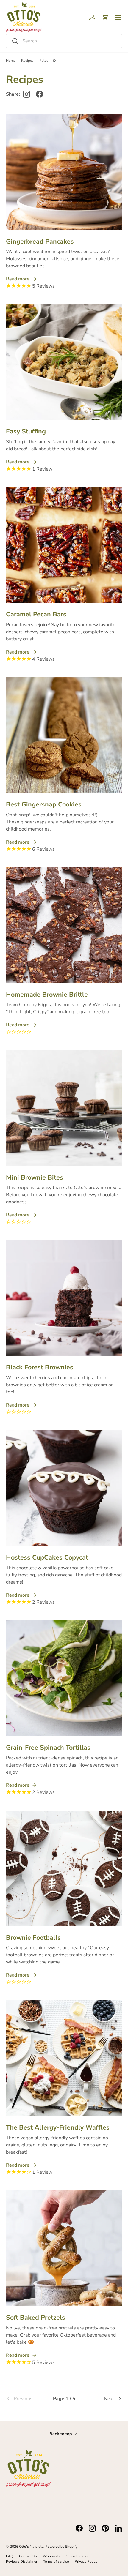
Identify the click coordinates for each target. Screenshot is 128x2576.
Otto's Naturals (31, 2547)
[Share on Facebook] (40, 94)
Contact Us (28, 2556)
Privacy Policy (86, 2561)
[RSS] (55, 61)
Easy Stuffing (26, 431)
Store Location (78, 2556)
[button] (105, 18)
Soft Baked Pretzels (36, 2318)
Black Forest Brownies (40, 1367)
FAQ (10, 2556)
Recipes (27, 61)
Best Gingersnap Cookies (44, 804)
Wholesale (52, 2556)
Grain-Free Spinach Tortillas (48, 1748)
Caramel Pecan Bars (36, 614)
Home (11, 61)
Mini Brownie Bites (35, 1177)
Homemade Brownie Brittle (47, 995)
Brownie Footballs (33, 1938)
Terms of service (56, 2561)
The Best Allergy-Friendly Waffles (58, 2127)
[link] (25, 2399)
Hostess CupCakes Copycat (47, 1557)
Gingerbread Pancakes (40, 241)
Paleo (44, 61)
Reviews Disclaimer (22, 2561)
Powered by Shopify (61, 2547)
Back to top (61, 2434)
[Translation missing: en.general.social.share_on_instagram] (26, 94)
